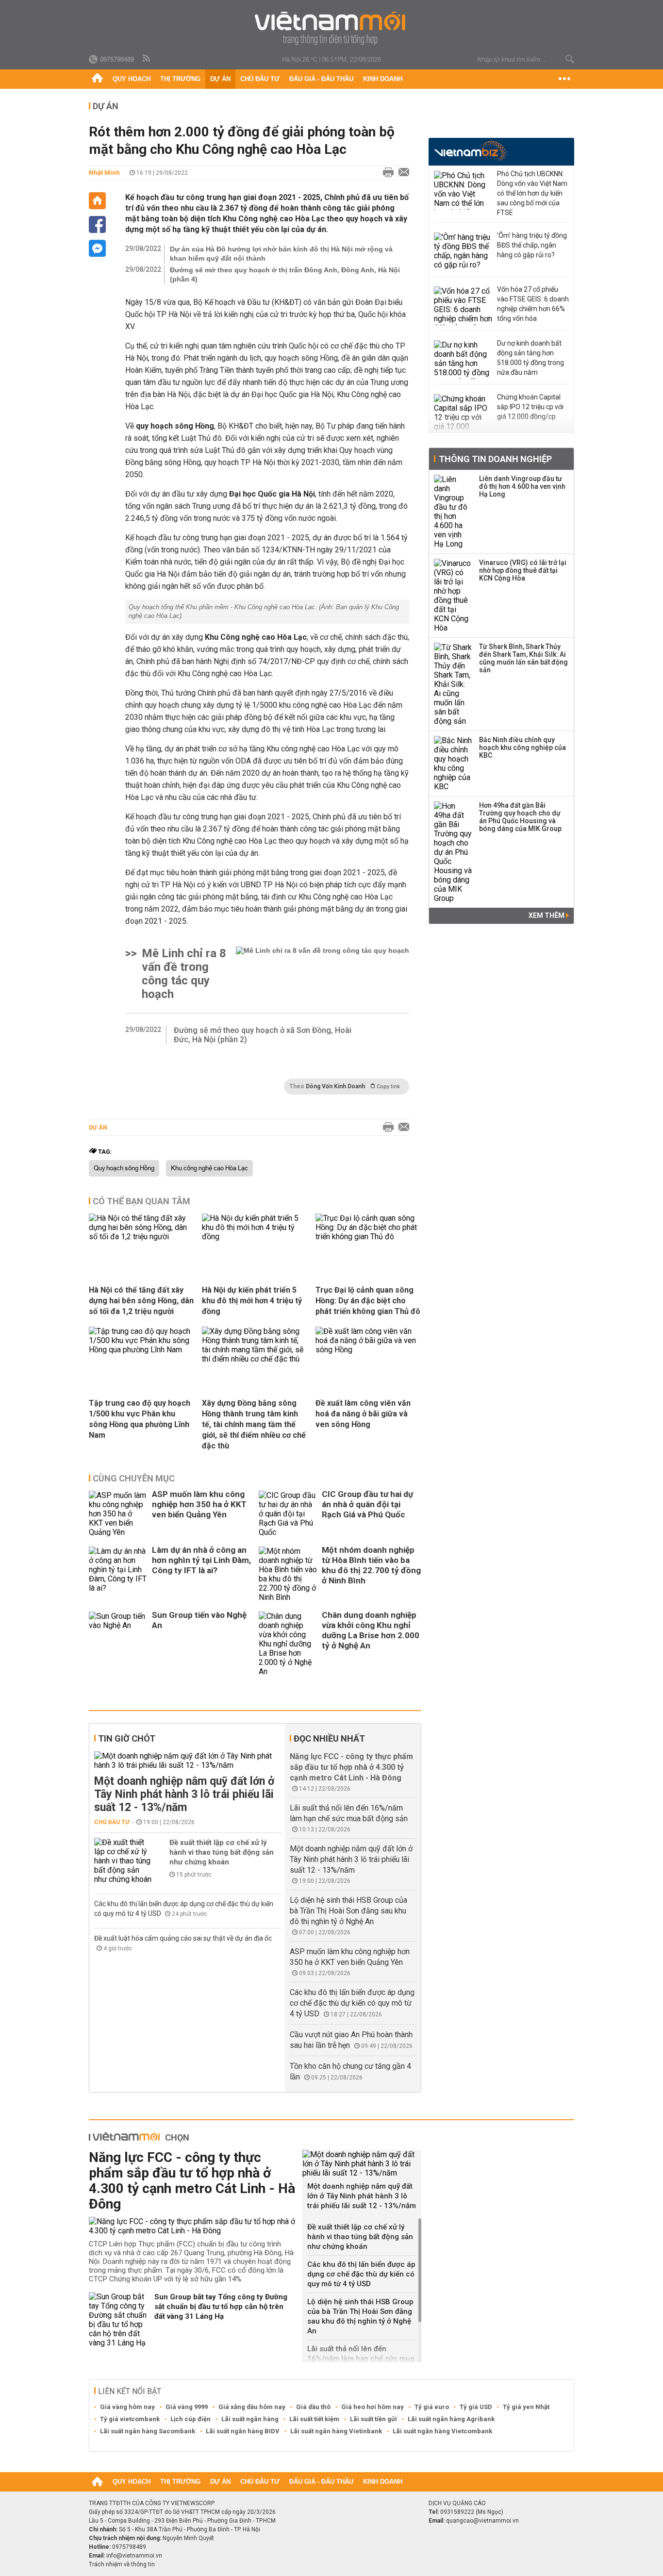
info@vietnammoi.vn (134, 2556)
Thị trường (180, 79)
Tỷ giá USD (476, 2407)
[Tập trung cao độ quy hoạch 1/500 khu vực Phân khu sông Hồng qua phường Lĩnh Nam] (142, 1350)
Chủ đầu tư (260, 79)
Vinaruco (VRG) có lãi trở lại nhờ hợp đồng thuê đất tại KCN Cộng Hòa (523, 570)
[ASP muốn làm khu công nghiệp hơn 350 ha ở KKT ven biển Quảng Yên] (118, 1514)
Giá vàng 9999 (187, 2407)
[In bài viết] (386, 173)
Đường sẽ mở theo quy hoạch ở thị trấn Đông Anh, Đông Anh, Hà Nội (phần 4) (285, 274)
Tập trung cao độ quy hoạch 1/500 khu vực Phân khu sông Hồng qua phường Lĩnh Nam (140, 1419)
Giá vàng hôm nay (127, 2407)
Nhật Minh (104, 173)
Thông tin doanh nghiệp (495, 459)
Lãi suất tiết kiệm (314, 2419)
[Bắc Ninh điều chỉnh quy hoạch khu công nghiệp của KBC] (453, 764)
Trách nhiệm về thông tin (122, 2564)
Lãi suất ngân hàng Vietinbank (336, 2431)
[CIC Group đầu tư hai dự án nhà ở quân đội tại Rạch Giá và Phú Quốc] (288, 1514)
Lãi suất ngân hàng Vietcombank (442, 2431)
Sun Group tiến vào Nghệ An (199, 1620)
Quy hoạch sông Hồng (124, 1168)
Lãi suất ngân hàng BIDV (243, 2431)
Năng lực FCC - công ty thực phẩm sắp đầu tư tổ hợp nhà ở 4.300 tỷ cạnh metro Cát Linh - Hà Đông (351, 1767)
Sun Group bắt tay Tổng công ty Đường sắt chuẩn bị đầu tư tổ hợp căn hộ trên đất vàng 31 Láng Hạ (221, 2307)
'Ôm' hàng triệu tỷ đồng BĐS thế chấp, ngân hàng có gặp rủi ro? (532, 245)
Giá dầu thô (313, 2407)
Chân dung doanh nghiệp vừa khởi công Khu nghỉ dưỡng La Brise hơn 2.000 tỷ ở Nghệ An (371, 1630)
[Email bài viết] (401, 173)
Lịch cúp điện (191, 2419)
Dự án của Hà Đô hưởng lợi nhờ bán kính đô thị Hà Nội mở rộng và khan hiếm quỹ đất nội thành (281, 254)
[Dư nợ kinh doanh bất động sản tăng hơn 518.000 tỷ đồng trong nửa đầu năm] (463, 360)
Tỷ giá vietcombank (130, 2419)
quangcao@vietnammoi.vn (482, 2521)
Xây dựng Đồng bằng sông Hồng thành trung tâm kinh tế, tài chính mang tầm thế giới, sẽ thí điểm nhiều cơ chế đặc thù (254, 1424)
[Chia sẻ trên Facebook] (97, 224)
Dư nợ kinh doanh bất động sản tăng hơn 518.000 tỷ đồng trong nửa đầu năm (530, 358)
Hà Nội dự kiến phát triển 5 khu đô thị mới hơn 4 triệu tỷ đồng (252, 1301)
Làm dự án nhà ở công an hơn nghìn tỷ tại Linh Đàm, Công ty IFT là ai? (201, 1560)
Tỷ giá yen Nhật (526, 2407)
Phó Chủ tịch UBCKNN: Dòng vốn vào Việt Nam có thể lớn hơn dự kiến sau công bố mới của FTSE (532, 193)
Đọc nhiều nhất (329, 1738)
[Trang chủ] (97, 79)
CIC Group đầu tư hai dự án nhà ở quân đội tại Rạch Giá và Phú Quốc (367, 1504)
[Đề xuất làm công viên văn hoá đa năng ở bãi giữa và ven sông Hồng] (368, 1350)
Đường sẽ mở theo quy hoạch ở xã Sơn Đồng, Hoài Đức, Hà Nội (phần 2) (263, 1035)
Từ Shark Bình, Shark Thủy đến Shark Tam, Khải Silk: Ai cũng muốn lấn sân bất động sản (523, 658)
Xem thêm (547, 915)
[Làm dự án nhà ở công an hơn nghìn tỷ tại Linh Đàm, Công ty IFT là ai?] (118, 1574)
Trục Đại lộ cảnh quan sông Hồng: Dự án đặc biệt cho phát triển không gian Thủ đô (368, 1301)
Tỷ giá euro (432, 2407)
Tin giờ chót (127, 1738)
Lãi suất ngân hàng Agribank (451, 2419)
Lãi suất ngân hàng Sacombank (148, 2431)
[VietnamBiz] (471, 151)
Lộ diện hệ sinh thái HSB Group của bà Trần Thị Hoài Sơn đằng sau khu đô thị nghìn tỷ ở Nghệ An (348, 1911)
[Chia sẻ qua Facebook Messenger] (97, 248)
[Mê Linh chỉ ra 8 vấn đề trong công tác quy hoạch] (323, 974)
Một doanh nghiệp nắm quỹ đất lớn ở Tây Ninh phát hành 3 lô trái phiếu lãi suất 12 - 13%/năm (184, 1794)
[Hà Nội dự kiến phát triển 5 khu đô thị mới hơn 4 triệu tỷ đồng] (255, 1237)
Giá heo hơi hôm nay (373, 2407)
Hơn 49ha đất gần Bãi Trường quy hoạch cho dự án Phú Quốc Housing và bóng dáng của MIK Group (520, 817)
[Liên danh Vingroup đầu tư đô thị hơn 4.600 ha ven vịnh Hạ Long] (453, 512)
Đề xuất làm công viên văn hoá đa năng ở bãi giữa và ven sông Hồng (363, 1414)
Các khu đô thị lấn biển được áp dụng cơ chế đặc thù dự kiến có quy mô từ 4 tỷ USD (352, 2003)
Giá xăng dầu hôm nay (252, 2407)
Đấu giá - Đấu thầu (321, 79)
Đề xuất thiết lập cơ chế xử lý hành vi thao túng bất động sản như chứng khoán (222, 1852)
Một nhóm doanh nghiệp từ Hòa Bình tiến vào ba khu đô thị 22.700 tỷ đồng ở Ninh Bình (371, 1565)
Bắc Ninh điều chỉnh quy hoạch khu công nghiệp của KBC (522, 748)
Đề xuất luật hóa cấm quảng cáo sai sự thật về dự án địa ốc (183, 1938)
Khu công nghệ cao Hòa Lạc (209, 1168)
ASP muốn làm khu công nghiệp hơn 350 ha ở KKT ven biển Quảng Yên (199, 1504)
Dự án (220, 79)
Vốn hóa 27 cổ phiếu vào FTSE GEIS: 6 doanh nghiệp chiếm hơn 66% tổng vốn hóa (533, 304)
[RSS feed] (147, 59)
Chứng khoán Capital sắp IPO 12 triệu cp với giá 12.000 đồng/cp (530, 407)
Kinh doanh (383, 79)
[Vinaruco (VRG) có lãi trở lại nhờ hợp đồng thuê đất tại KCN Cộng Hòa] (453, 596)
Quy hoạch (132, 79)
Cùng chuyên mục (134, 1478)
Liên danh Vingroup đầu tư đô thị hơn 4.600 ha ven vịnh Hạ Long (522, 486)
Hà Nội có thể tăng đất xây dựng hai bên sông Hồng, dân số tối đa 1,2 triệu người (141, 1301)
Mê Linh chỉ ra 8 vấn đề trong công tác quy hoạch (184, 974)
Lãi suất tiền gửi (373, 2419)
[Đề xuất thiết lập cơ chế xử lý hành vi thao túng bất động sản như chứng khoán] (123, 1861)
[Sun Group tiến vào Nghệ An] (118, 1644)
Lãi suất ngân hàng (250, 2419)
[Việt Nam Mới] (332, 28)
